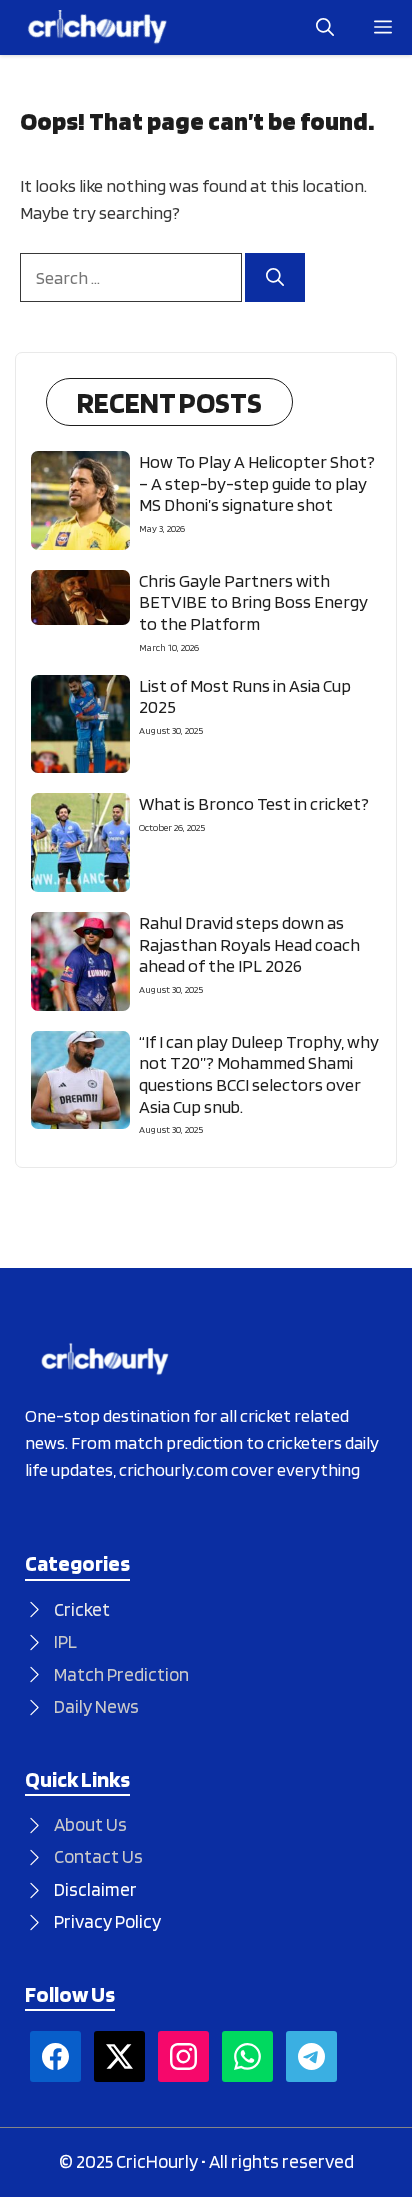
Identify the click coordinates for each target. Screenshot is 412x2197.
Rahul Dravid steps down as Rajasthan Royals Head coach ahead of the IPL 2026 (249, 944)
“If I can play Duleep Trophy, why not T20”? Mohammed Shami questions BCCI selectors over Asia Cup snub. (259, 1074)
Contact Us (98, 1856)
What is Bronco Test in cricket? (254, 803)
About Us (90, 1824)
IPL (65, 1641)
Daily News (96, 1706)
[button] (325, 27)
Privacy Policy (107, 1921)
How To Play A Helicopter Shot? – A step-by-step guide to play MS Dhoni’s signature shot (257, 483)
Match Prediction (121, 1674)
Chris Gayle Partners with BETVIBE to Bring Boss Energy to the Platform (253, 602)
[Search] (275, 277)
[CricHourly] (97, 27)
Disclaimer (95, 1889)
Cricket (82, 1609)
